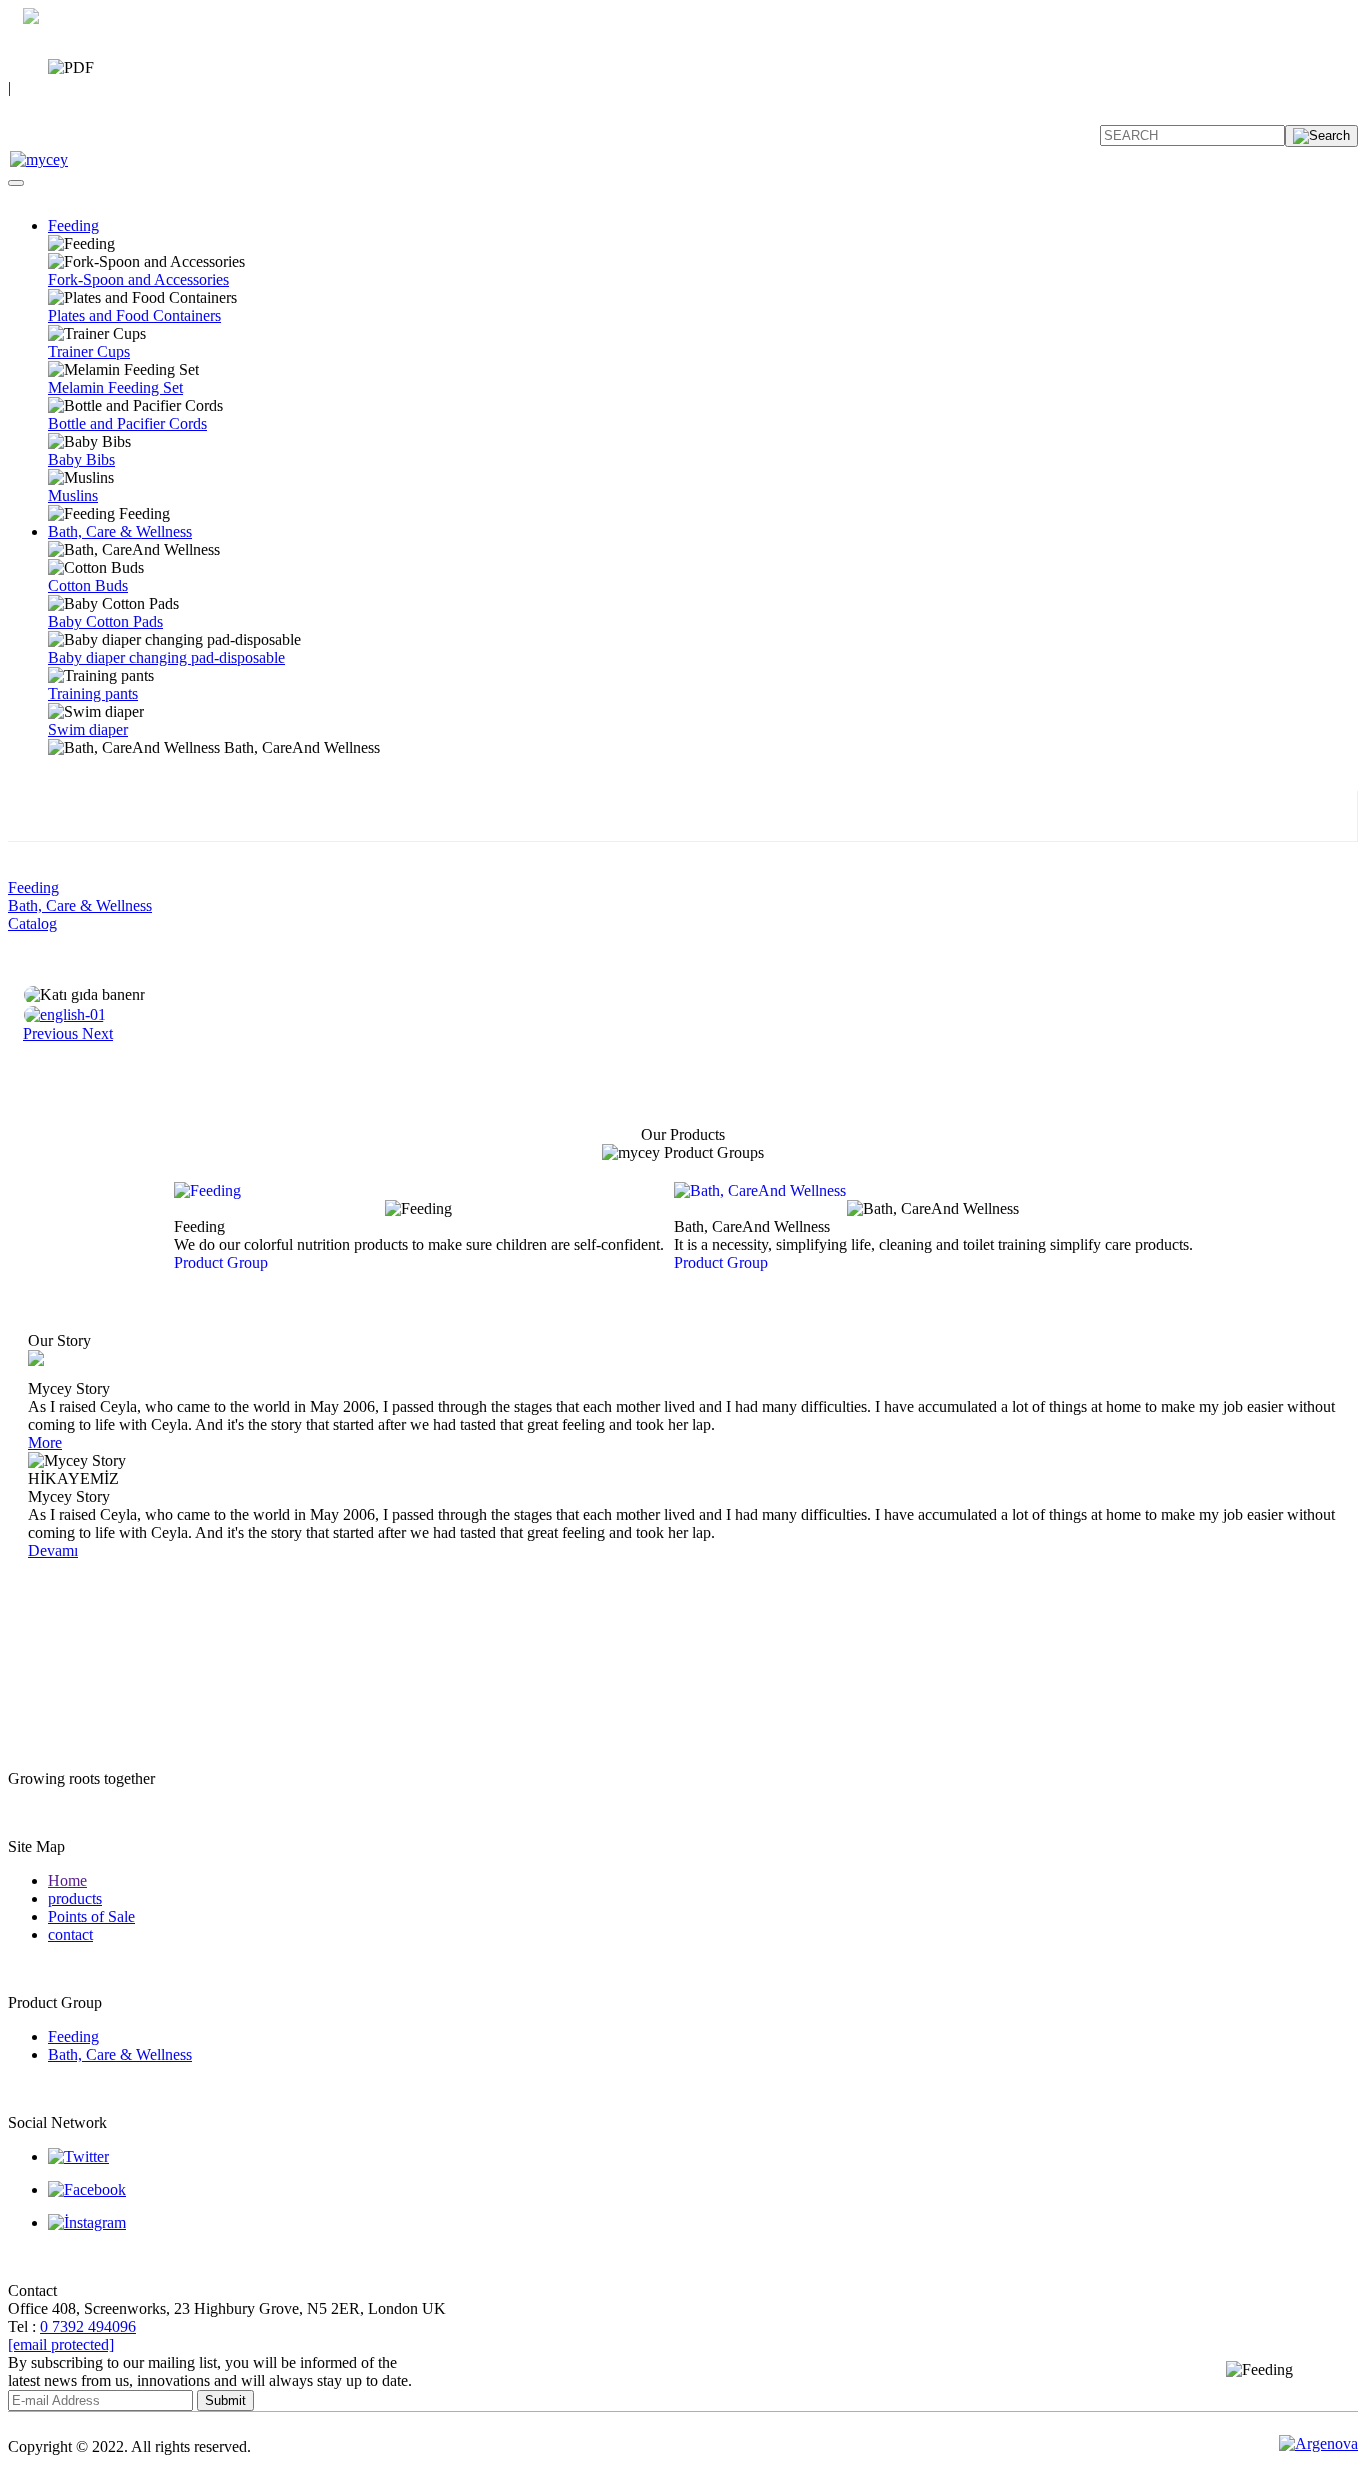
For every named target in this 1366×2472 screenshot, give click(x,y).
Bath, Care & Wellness (120, 531)
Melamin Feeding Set (115, 387)
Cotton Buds (88, 585)
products (75, 1898)
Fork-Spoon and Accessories (138, 279)
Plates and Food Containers (134, 315)
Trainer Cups (89, 351)
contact (70, 1934)
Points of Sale (91, 1916)
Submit (225, 2400)
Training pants (93, 693)
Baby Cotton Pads (105, 621)
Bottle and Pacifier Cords (127, 423)
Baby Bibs (81, 459)
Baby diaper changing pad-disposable (166, 657)
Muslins (73, 495)
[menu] (16, 183)
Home (67, 1880)
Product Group (221, 1262)
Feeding (73, 225)
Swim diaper (88, 729)
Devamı (53, 1550)
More (45, 1442)
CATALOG (125, 63)
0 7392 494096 (56, 41)
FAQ (24, 110)
